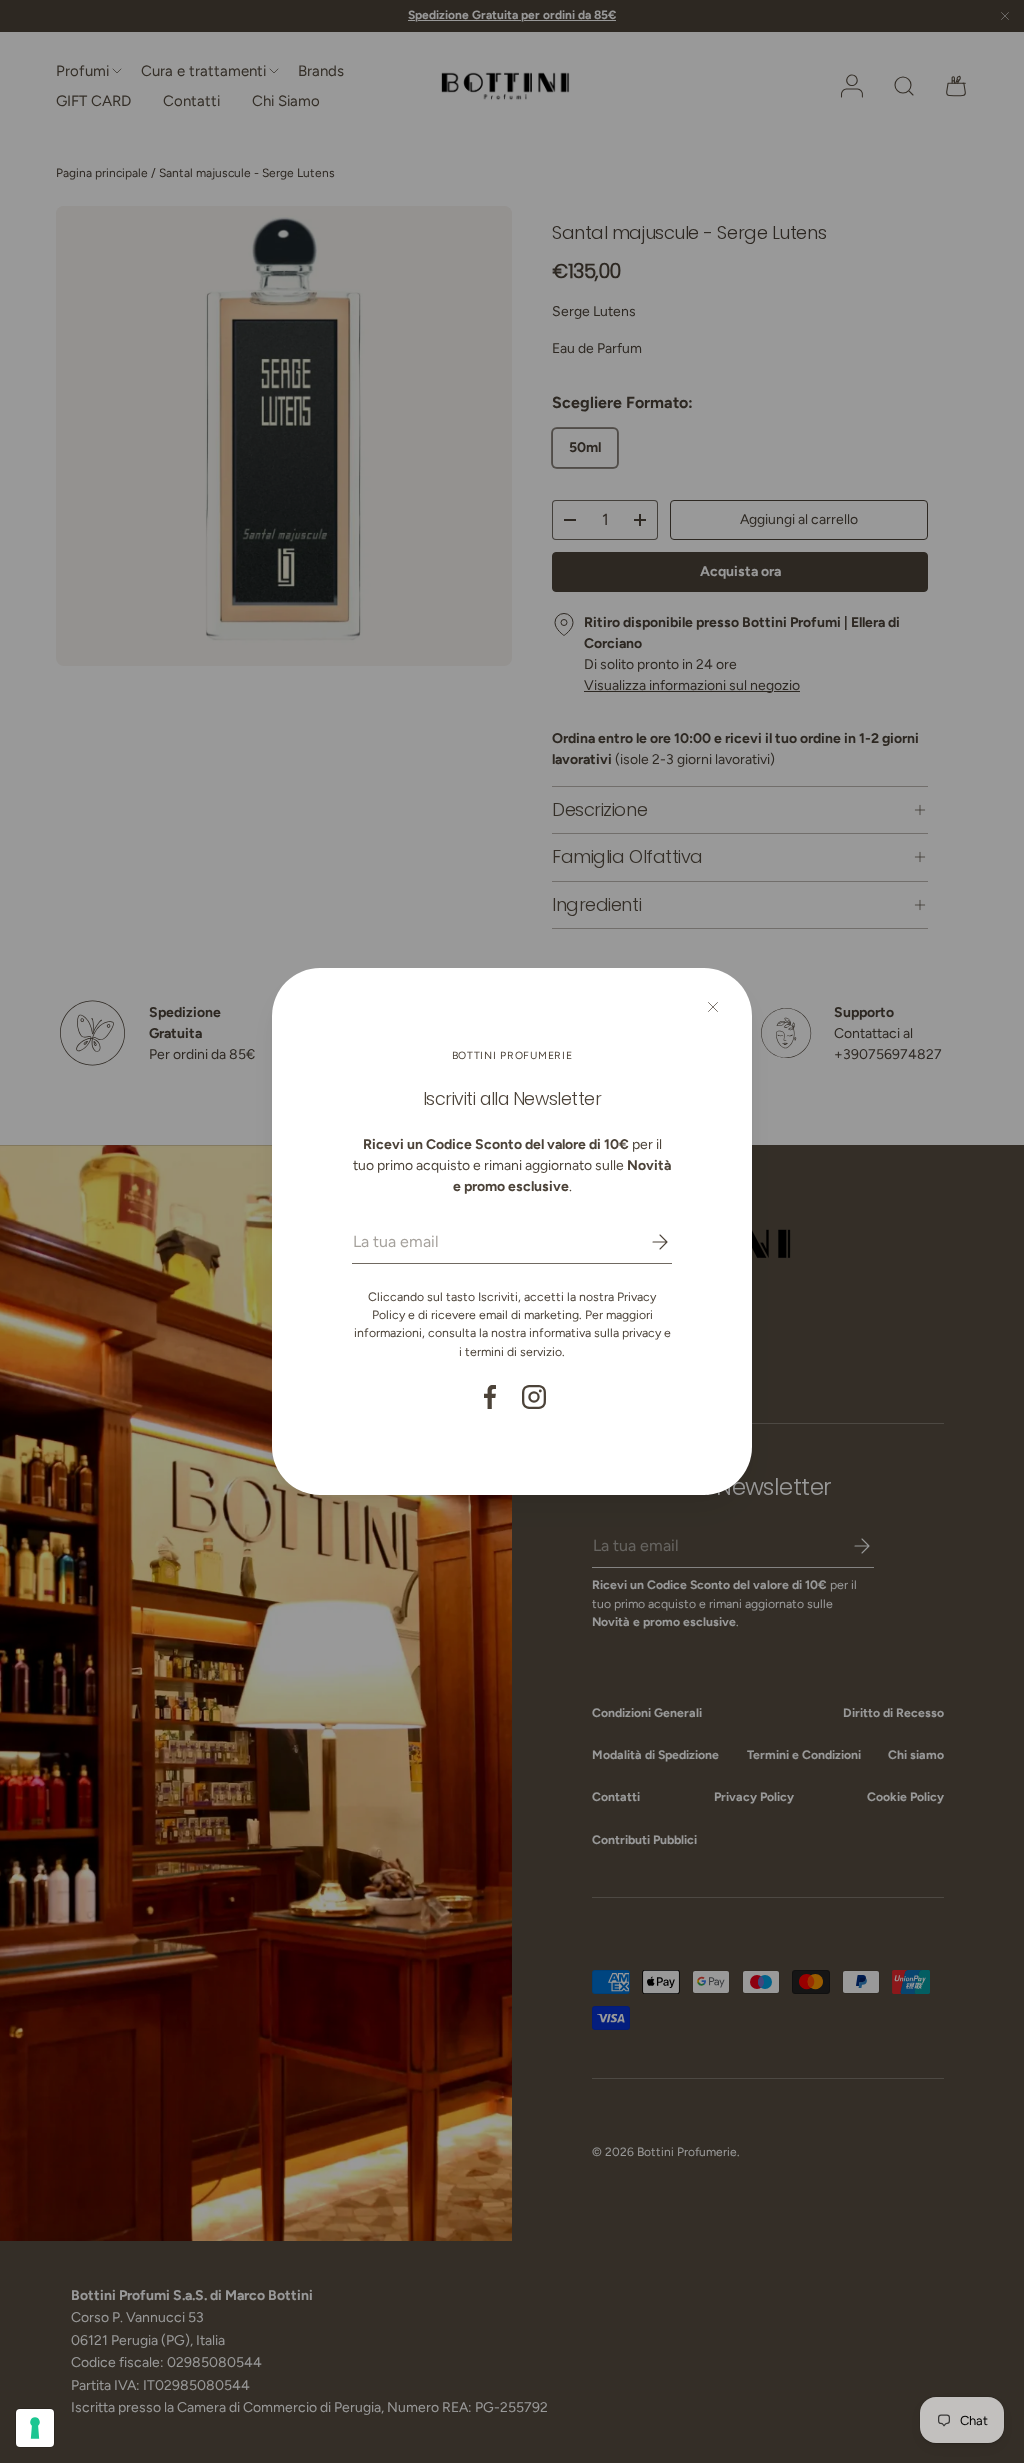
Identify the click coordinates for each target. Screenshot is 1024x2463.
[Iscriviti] (646, 1242)
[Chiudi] (713, 1007)
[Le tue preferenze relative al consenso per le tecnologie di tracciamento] (35, 2428)
